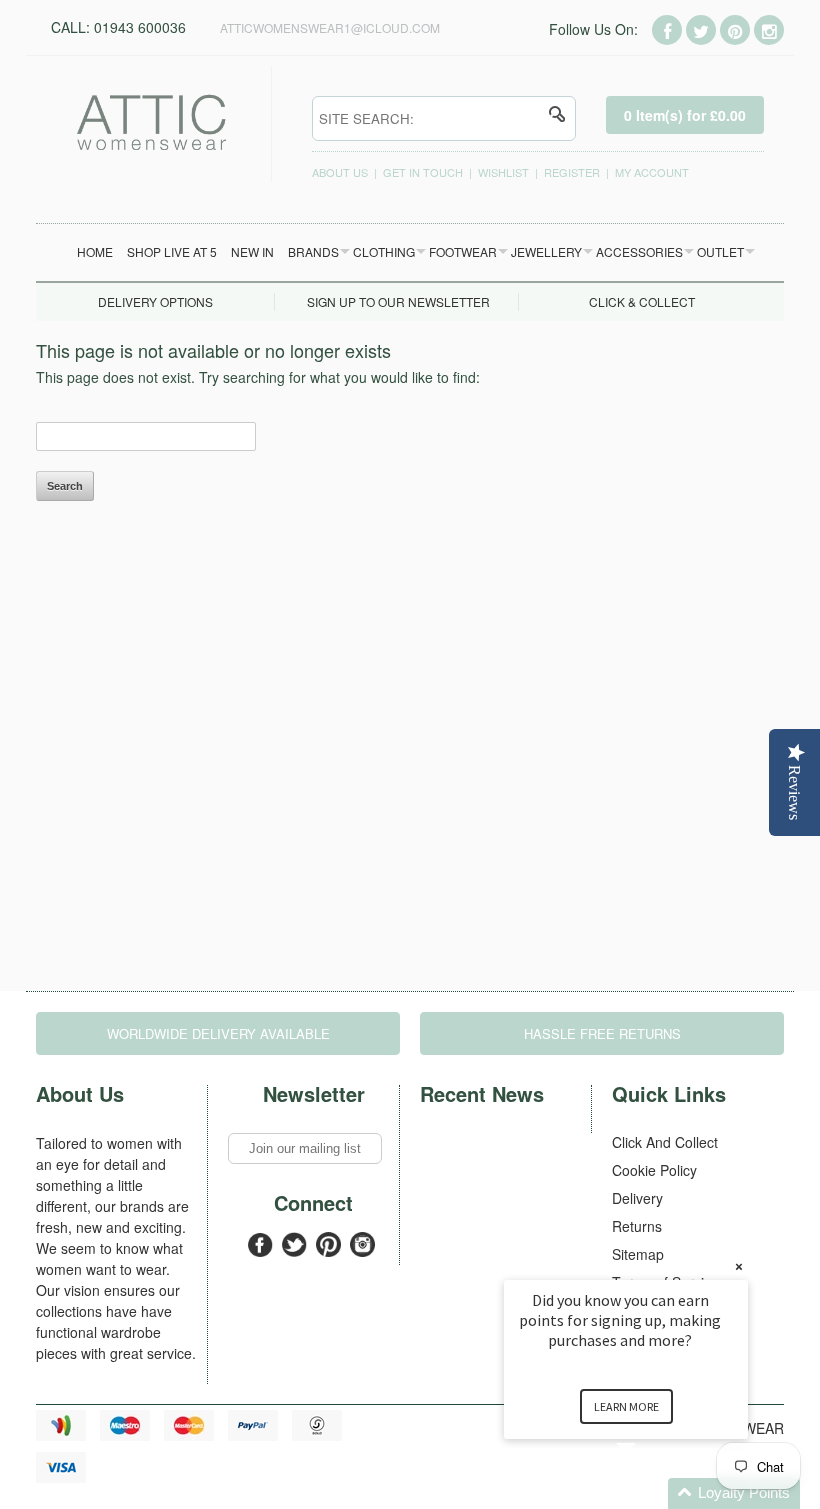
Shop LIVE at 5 (172, 251)
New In (252, 251)
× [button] (739, 1266)
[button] (650, 1493)
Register (572, 172)
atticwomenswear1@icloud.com (330, 27)
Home (95, 251)
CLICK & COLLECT (642, 301)
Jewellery (546, 251)
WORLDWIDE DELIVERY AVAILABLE (218, 1033)
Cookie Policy (654, 1170)
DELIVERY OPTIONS (155, 301)
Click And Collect (665, 1142)
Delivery (637, 1198)
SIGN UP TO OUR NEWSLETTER (398, 301)
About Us (340, 172)
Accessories (639, 251)
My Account (652, 172)
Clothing (384, 251)
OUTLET (720, 251)
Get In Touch (423, 172)
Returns (637, 1226)
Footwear (463, 251)
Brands (313, 251)
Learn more (626, 1406)
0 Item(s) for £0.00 (685, 115)
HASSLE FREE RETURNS (602, 1033)
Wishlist (503, 172)
